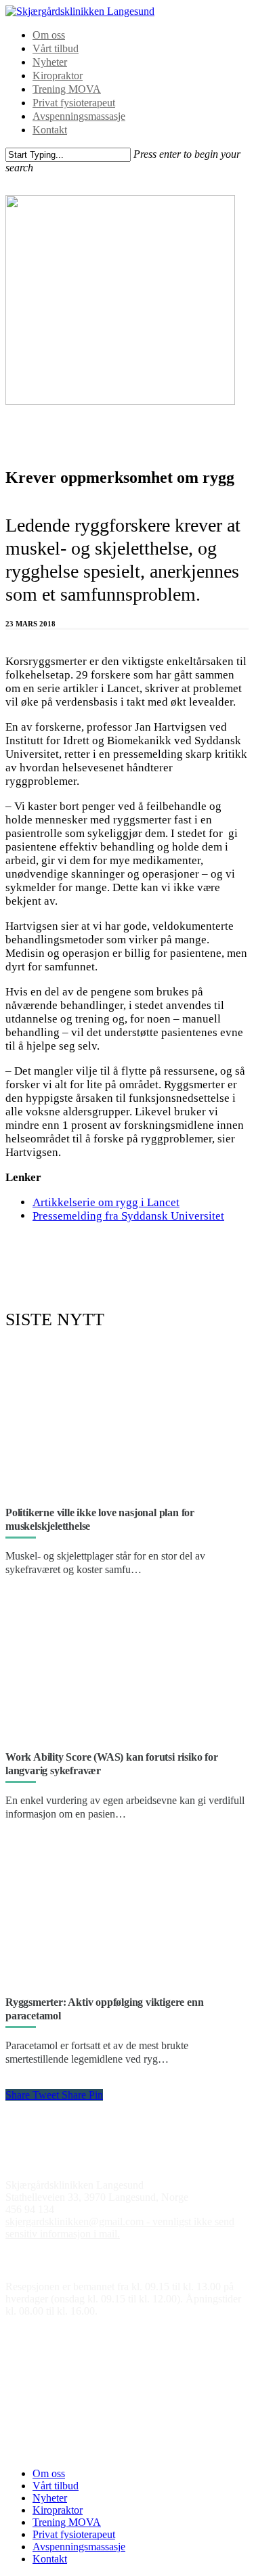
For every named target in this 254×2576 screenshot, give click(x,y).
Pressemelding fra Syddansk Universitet (128, 1216)
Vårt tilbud (56, 48)
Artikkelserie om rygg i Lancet (106, 1202)
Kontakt (50, 130)
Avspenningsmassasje (79, 116)
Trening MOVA (67, 89)
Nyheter (50, 62)
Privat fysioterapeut (74, 103)
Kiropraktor (58, 76)
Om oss (49, 35)
